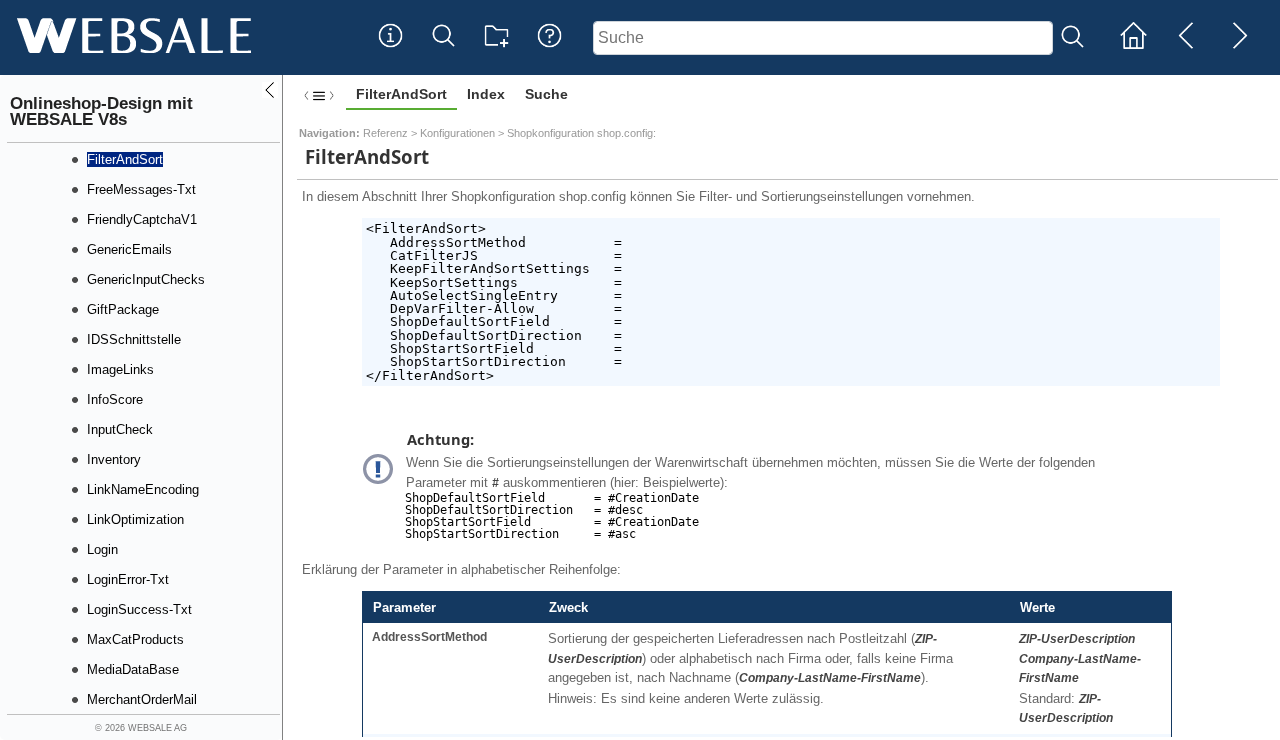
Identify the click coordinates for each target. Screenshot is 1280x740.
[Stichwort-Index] (390, 51)
